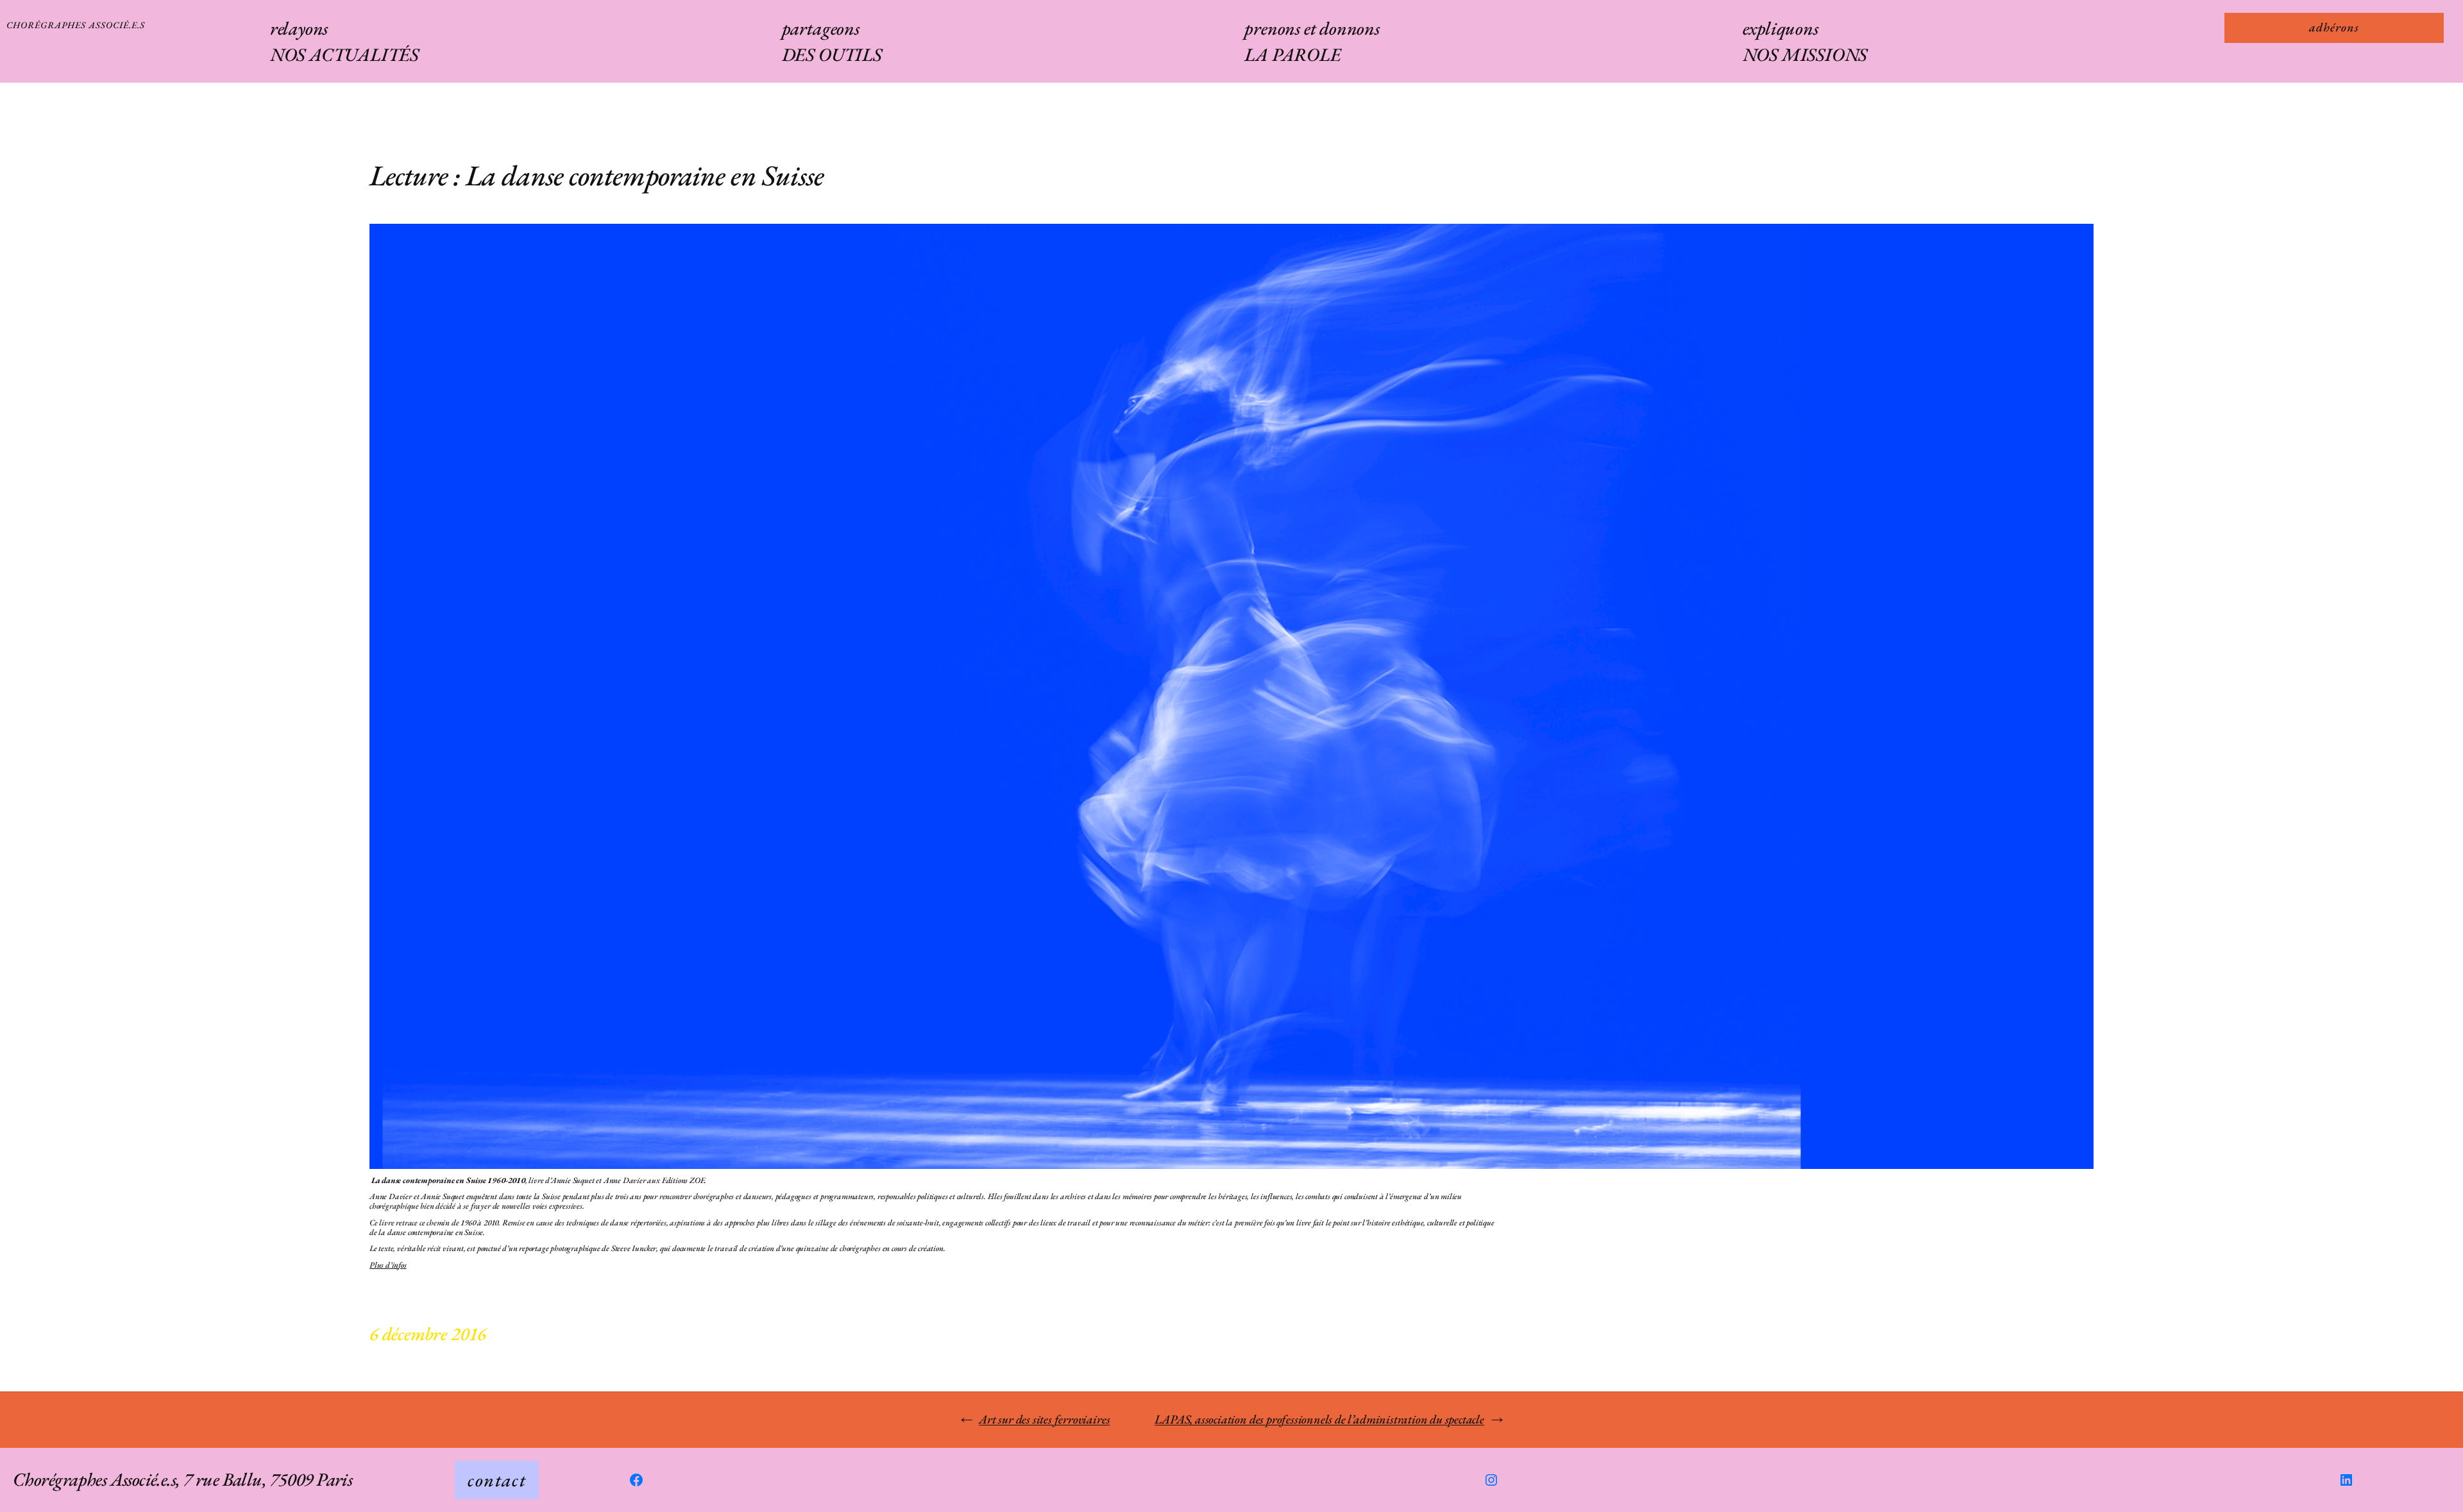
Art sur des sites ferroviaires (1044, 1419)
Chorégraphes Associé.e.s (76, 25)
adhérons (2334, 27)
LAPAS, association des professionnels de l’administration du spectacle (1319, 1419)
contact (497, 1480)
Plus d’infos (388, 1265)
